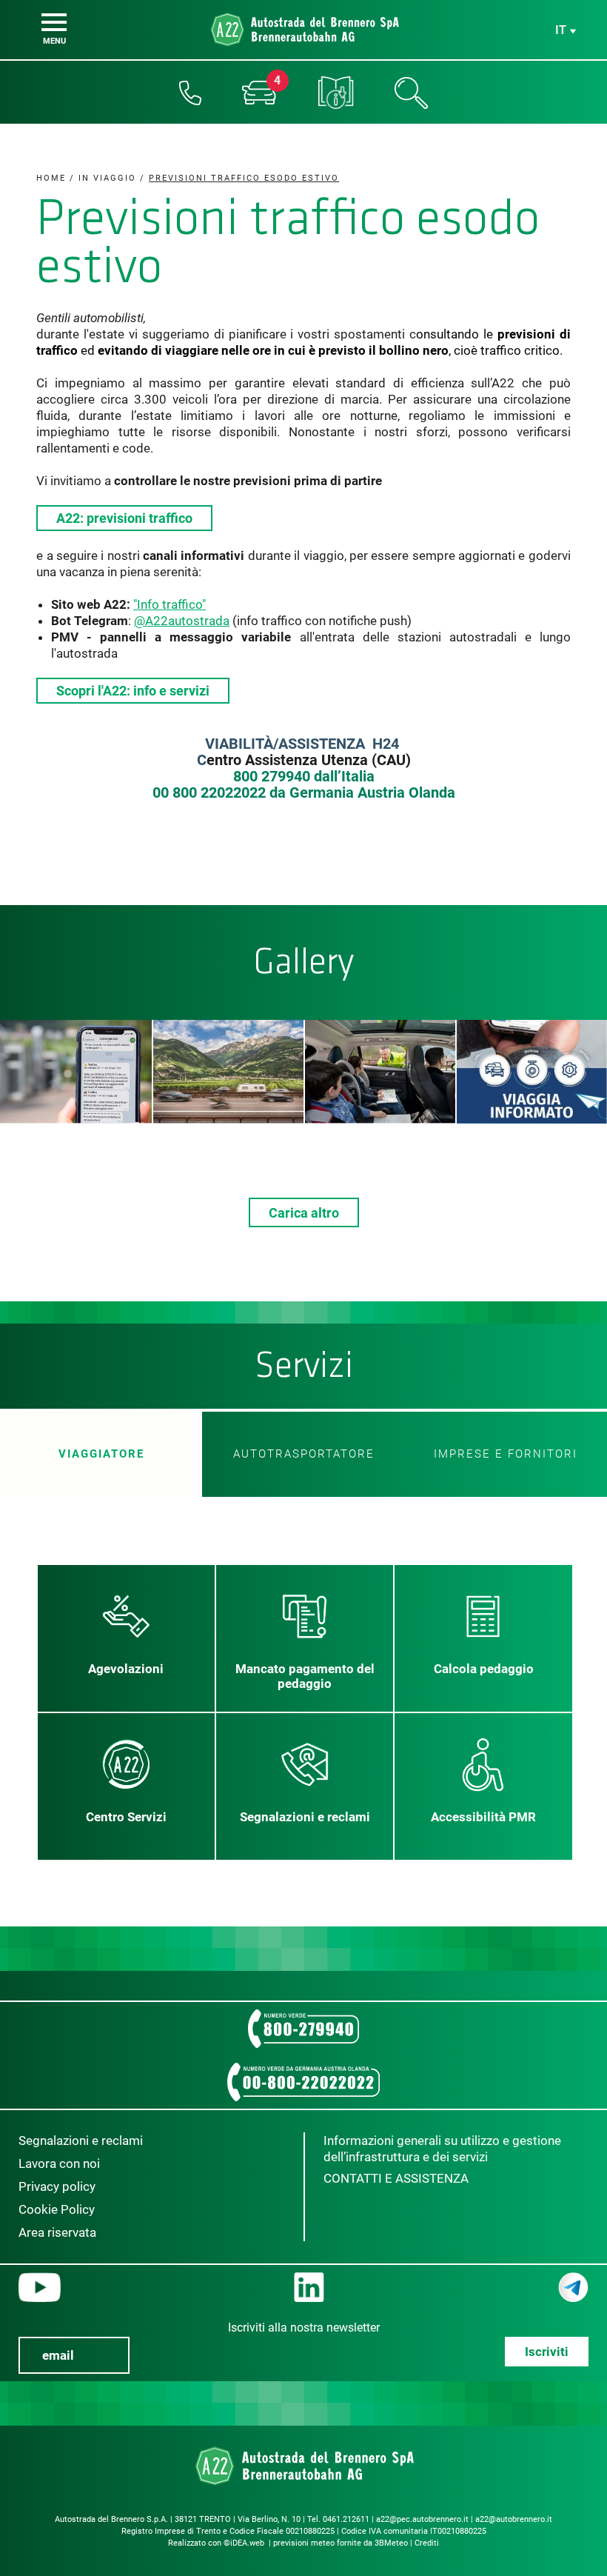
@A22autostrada (182, 621)
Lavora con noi (59, 2163)
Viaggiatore (101, 1454)
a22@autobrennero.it (514, 2519)
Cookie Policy (57, 2209)
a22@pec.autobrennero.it (422, 2519)
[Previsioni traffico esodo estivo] (76, 1071)
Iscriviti (547, 2352)
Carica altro (304, 1213)
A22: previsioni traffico (124, 518)
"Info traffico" (170, 604)
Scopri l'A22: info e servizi (133, 691)
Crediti (427, 2543)
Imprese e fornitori (506, 1454)
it (561, 30)
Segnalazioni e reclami (81, 2140)
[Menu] (54, 22)
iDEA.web (247, 2543)
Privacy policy (57, 2186)
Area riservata (57, 2232)
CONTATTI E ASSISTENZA (396, 2178)
